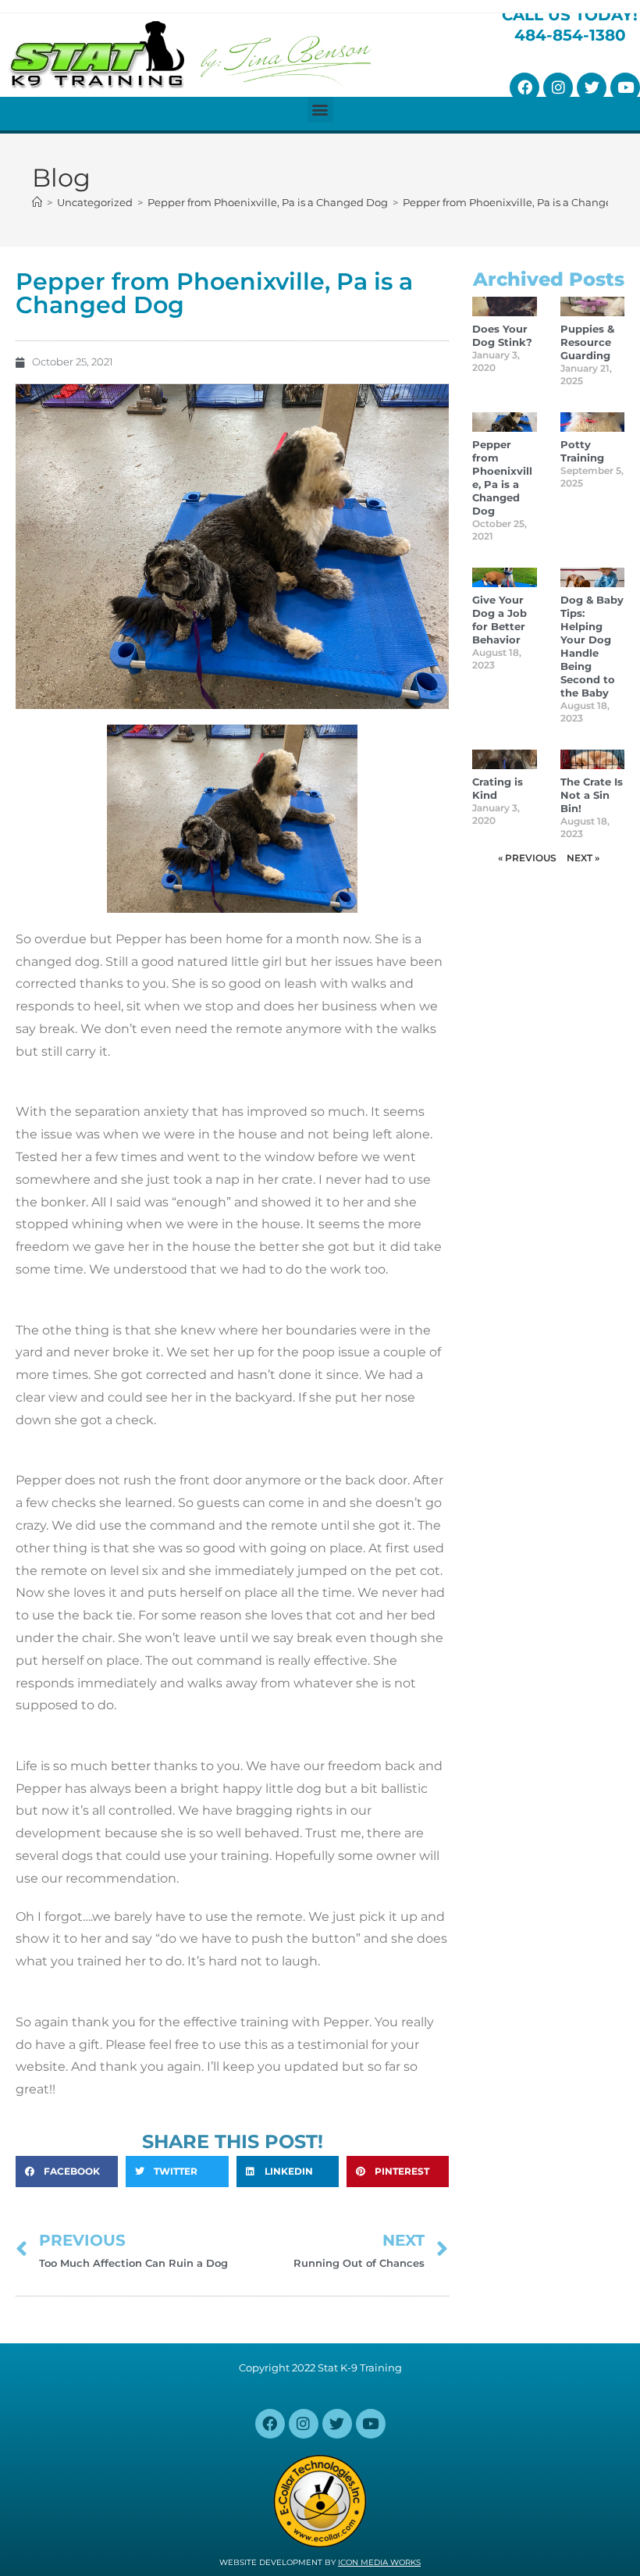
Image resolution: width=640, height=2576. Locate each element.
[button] (320, 110)
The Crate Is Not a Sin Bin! (592, 795)
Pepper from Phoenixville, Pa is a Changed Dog (502, 477)
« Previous (527, 858)
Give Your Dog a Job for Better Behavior (500, 620)
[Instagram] (558, 87)
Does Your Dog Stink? (502, 335)
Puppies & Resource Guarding (587, 342)
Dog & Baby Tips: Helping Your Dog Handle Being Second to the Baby (592, 646)
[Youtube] (625, 87)
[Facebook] (524, 87)
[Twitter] (592, 87)
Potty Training (582, 451)
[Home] (37, 202)
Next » (583, 858)
